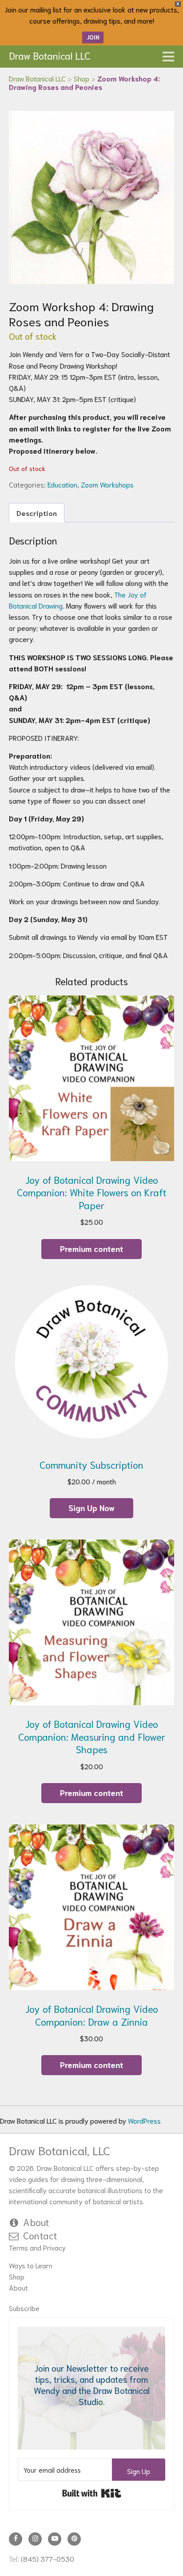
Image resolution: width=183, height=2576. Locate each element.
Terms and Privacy (37, 2247)
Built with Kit (92, 2493)
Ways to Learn (31, 2265)
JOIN (93, 37)
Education (62, 484)
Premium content (91, 1248)
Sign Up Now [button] (91, 1507)
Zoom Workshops (107, 484)
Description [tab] (37, 513)
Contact (40, 2235)
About (36, 2222)
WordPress (144, 2120)
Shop (17, 2276)
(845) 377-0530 (48, 2558)
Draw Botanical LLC (50, 55)
